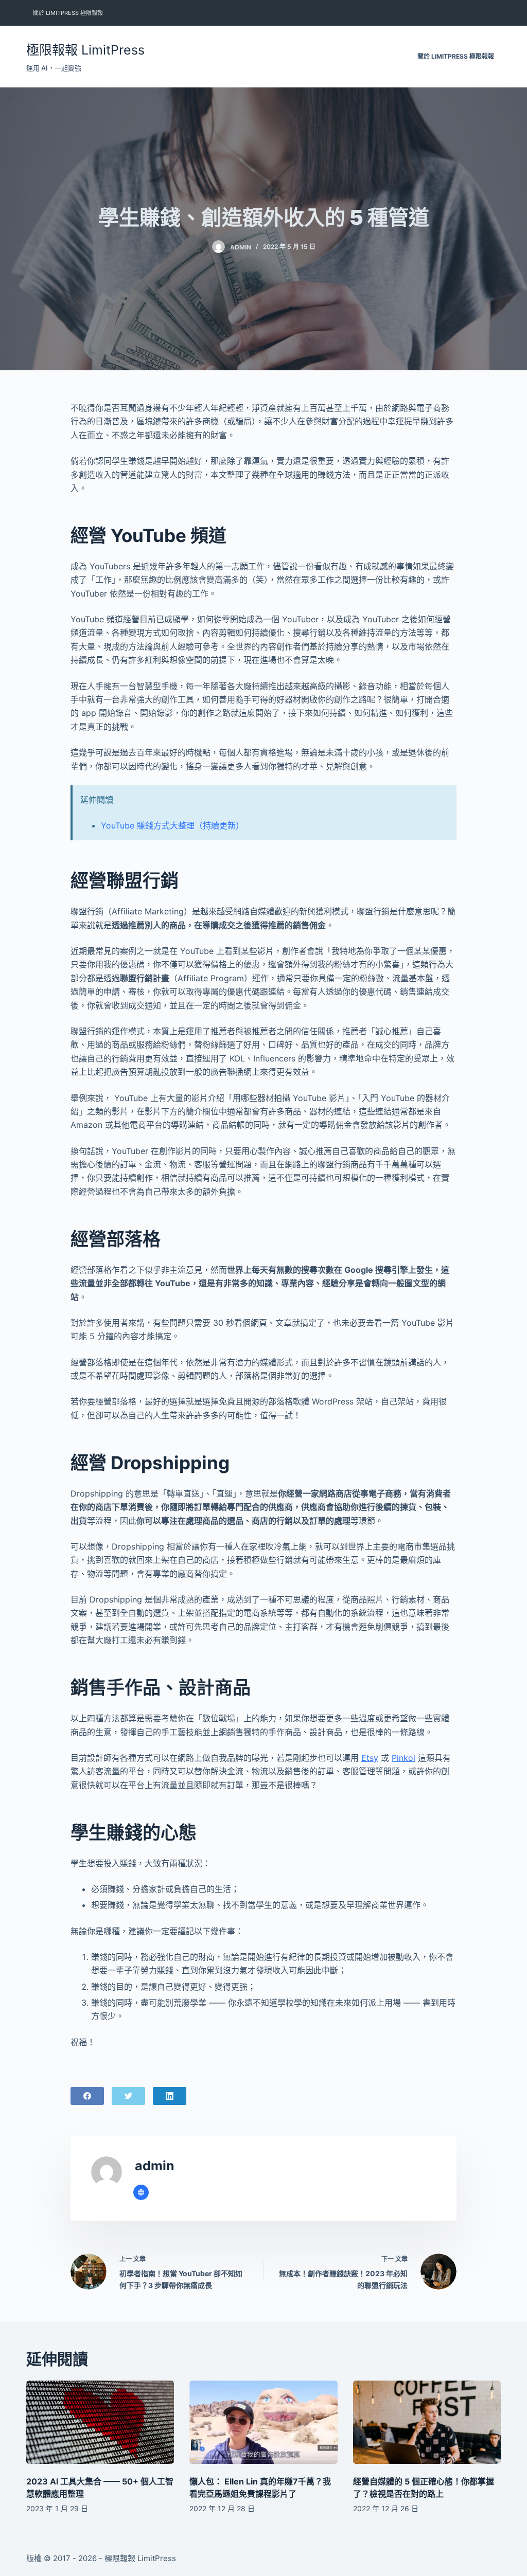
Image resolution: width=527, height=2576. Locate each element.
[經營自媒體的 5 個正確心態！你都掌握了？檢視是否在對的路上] (427, 2422)
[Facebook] (87, 2096)
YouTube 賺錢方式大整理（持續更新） (172, 825)
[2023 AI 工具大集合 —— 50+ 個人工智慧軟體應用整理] (100, 2422)
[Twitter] (128, 2096)
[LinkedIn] (170, 2096)
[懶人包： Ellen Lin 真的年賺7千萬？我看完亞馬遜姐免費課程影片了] (263, 2422)
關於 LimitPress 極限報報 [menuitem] (68, 13)
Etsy (370, 1758)
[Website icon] (141, 2192)
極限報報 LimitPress (85, 50)
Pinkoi (403, 1758)
